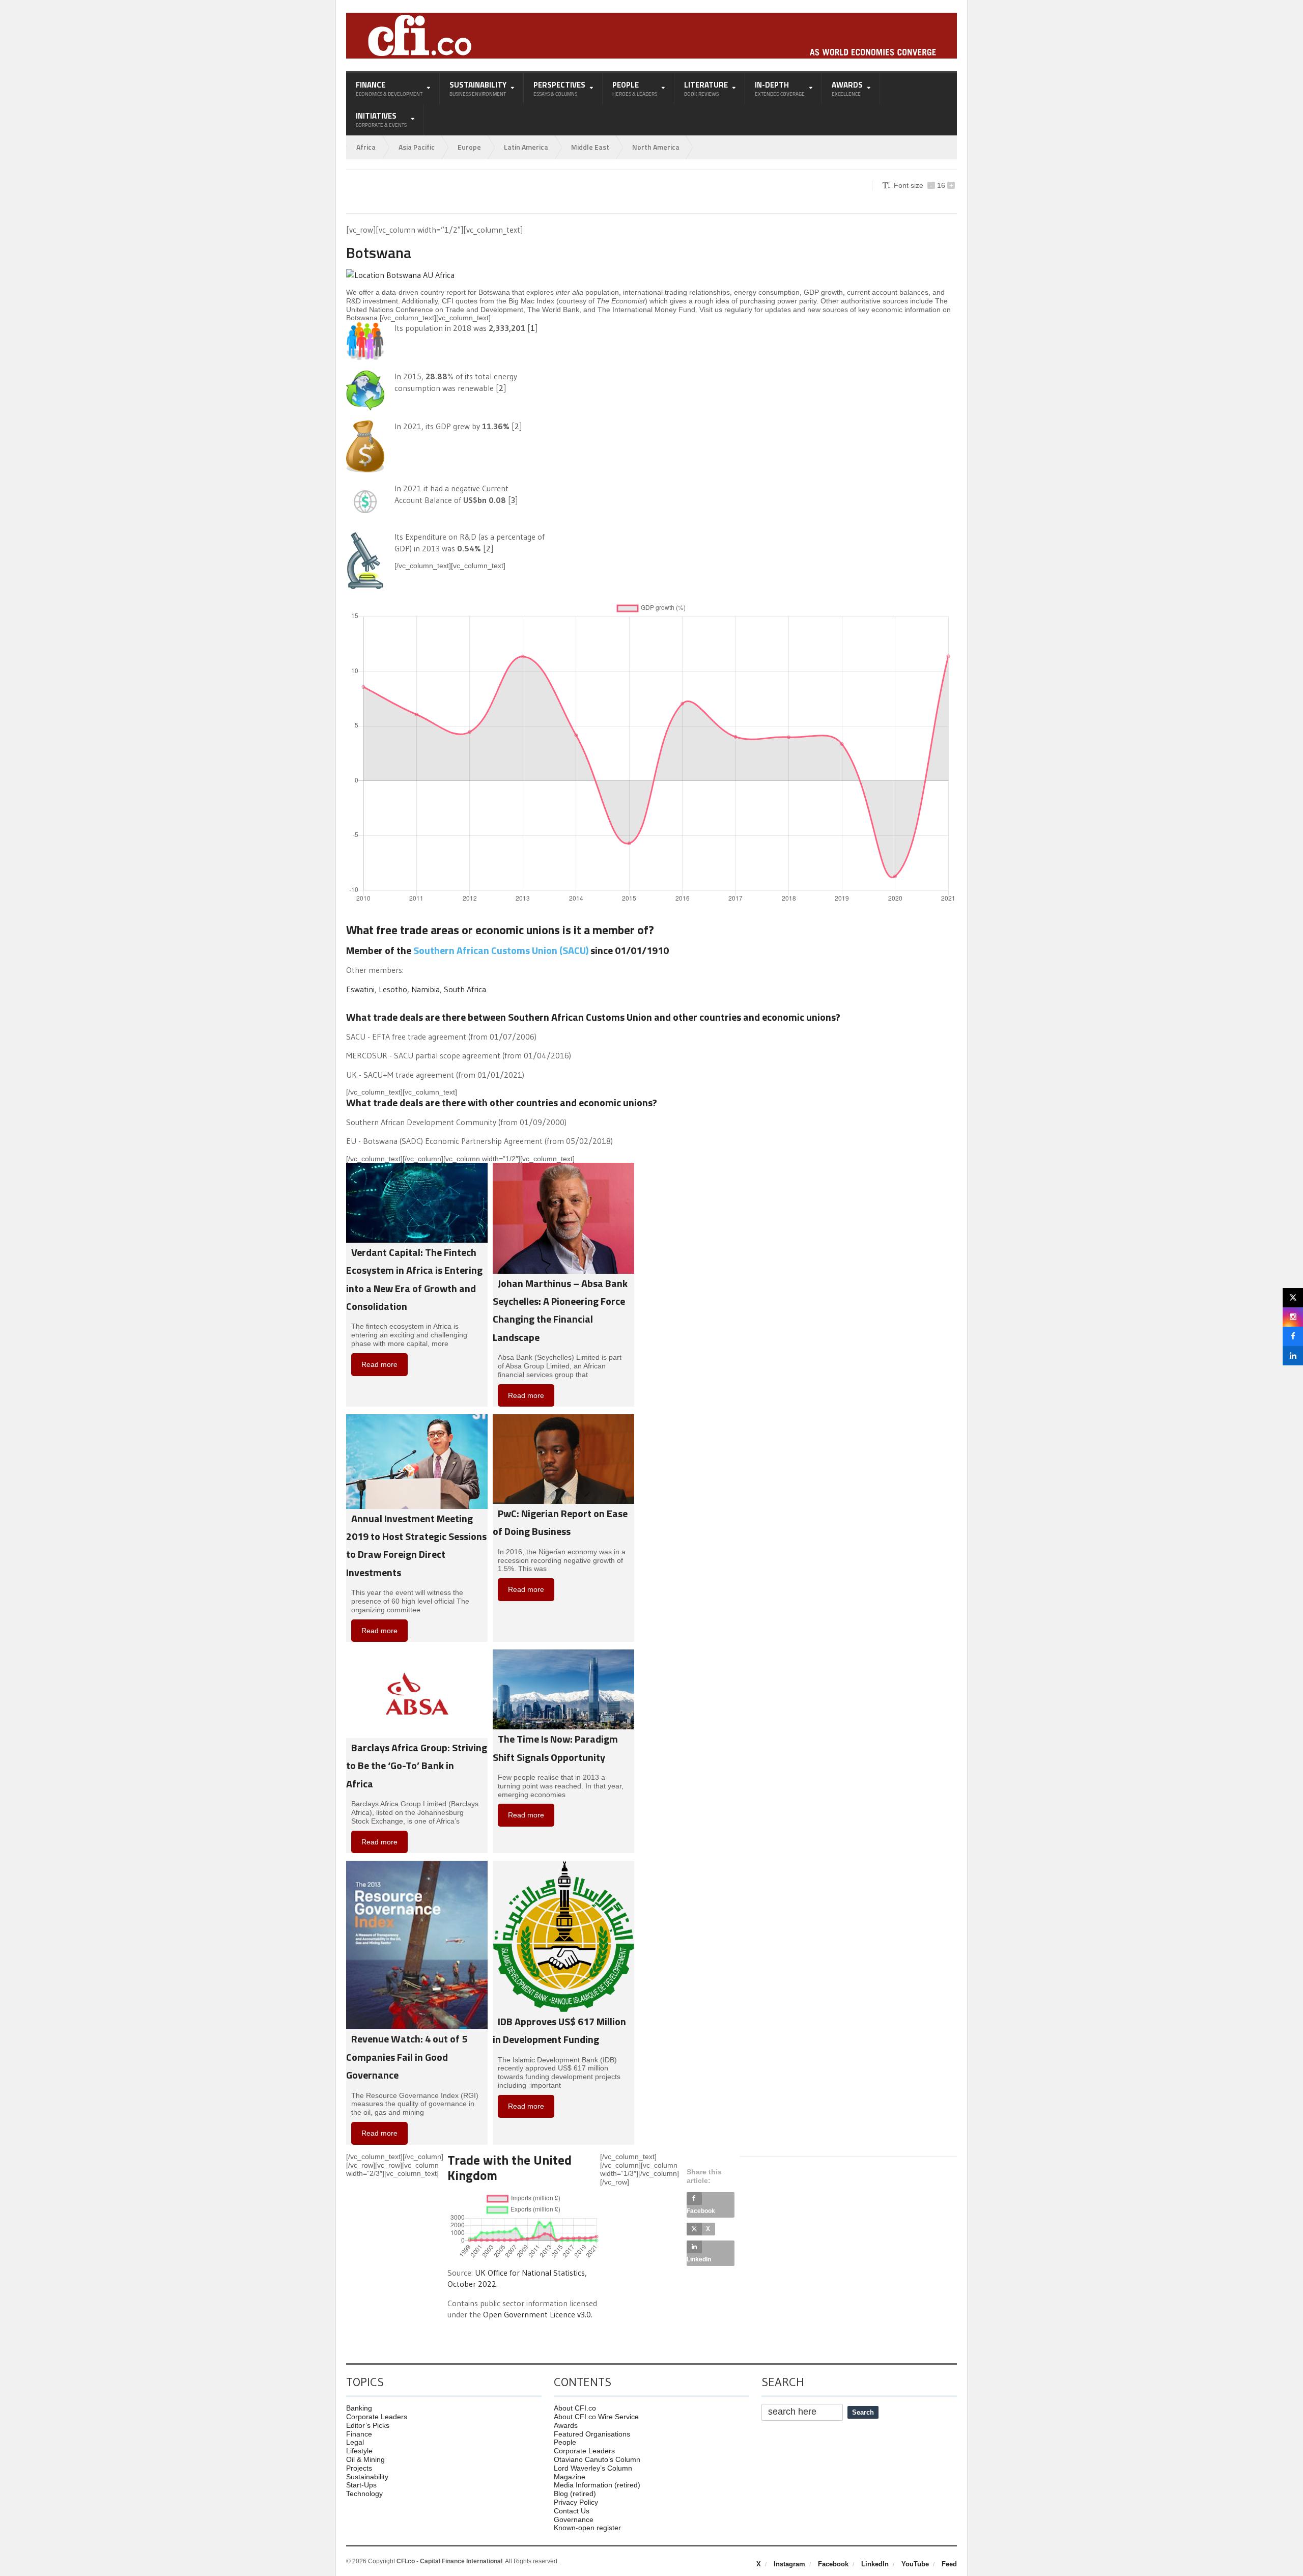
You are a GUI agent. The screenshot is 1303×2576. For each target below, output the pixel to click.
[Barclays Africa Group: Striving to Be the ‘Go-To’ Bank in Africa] (417, 1654)
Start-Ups (361, 2485)
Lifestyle (359, 2451)
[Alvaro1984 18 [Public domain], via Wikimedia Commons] (400, 275)
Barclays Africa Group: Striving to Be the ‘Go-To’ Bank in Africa (417, 1766)
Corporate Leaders (377, 2417)
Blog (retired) (575, 2494)
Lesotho (393, 989)
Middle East (590, 147)
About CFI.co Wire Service (596, 2417)
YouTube (915, 2564)
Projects (359, 2468)
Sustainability (367, 2477)
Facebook (833, 2564)
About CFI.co (575, 2408)
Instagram (789, 2564)
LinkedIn (875, 2564)
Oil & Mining (365, 2459)
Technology (364, 2494)
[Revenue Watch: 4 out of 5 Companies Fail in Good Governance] (417, 1865)
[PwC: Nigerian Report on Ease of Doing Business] (563, 1418)
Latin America (526, 147)
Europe (469, 147)
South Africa (465, 989)
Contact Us (572, 2511)
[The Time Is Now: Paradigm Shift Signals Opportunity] (563, 1654)
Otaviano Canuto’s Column (597, 2459)
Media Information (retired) (597, 2485)
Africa (366, 147)
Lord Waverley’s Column (593, 2468)
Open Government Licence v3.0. (538, 2314)
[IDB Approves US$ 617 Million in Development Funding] (563, 1865)
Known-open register (587, 2528)
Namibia (426, 989)
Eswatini (360, 989)
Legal (355, 2442)
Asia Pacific (417, 147)
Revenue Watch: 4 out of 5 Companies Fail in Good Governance (407, 2057)
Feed (949, 2564)
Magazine (570, 2477)
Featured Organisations (592, 2434)
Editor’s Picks (368, 2425)
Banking (359, 2408)
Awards (566, 2425)
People (565, 2442)
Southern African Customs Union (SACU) (501, 950)
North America (656, 147)
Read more (379, 1364)
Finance (359, 2434)
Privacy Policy (576, 2502)
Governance (574, 2519)
